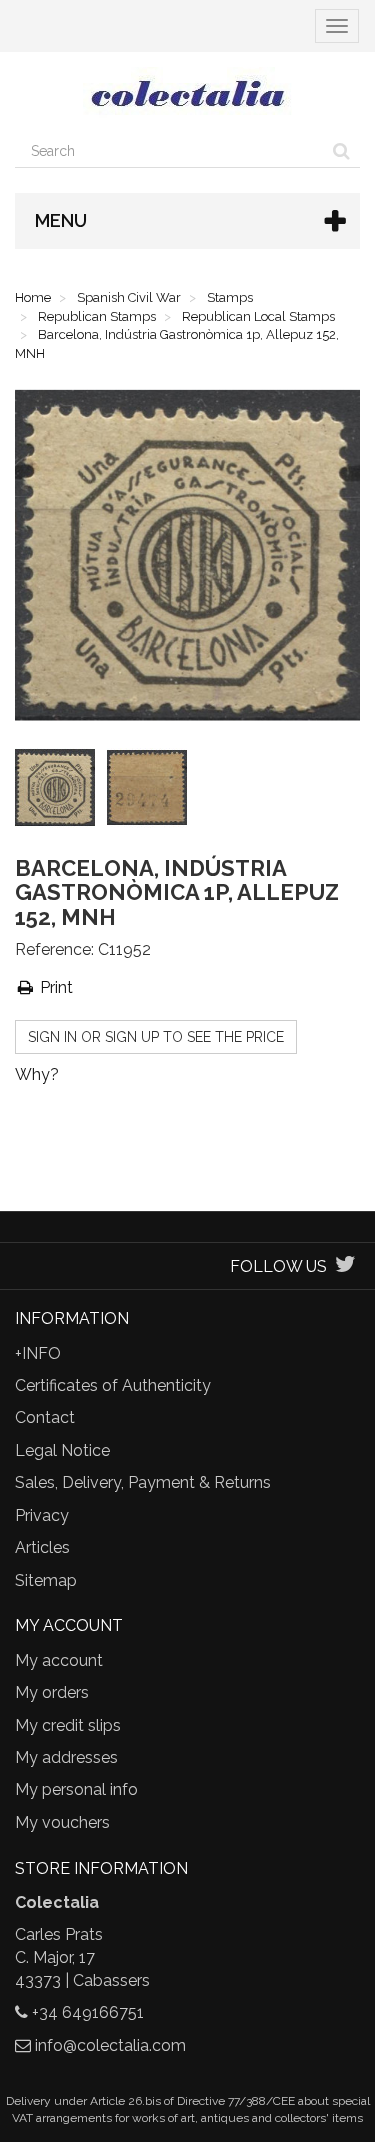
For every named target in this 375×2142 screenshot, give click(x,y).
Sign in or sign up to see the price (156, 1037)
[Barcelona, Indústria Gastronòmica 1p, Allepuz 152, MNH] (59, 792)
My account (59, 1660)
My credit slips (68, 1725)
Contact (45, 1417)
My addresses (66, 1757)
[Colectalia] (187, 93)
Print (54, 987)
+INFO (38, 1353)
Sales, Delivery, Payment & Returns (143, 1482)
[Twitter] (345, 1266)
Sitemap (46, 1580)
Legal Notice (62, 1450)
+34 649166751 (88, 2012)
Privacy (42, 1515)
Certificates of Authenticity (113, 1385)
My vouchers (62, 1822)
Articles (42, 1547)
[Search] (341, 151)
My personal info (76, 1789)
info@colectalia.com (110, 2045)
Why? (37, 1074)
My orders (52, 1692)
